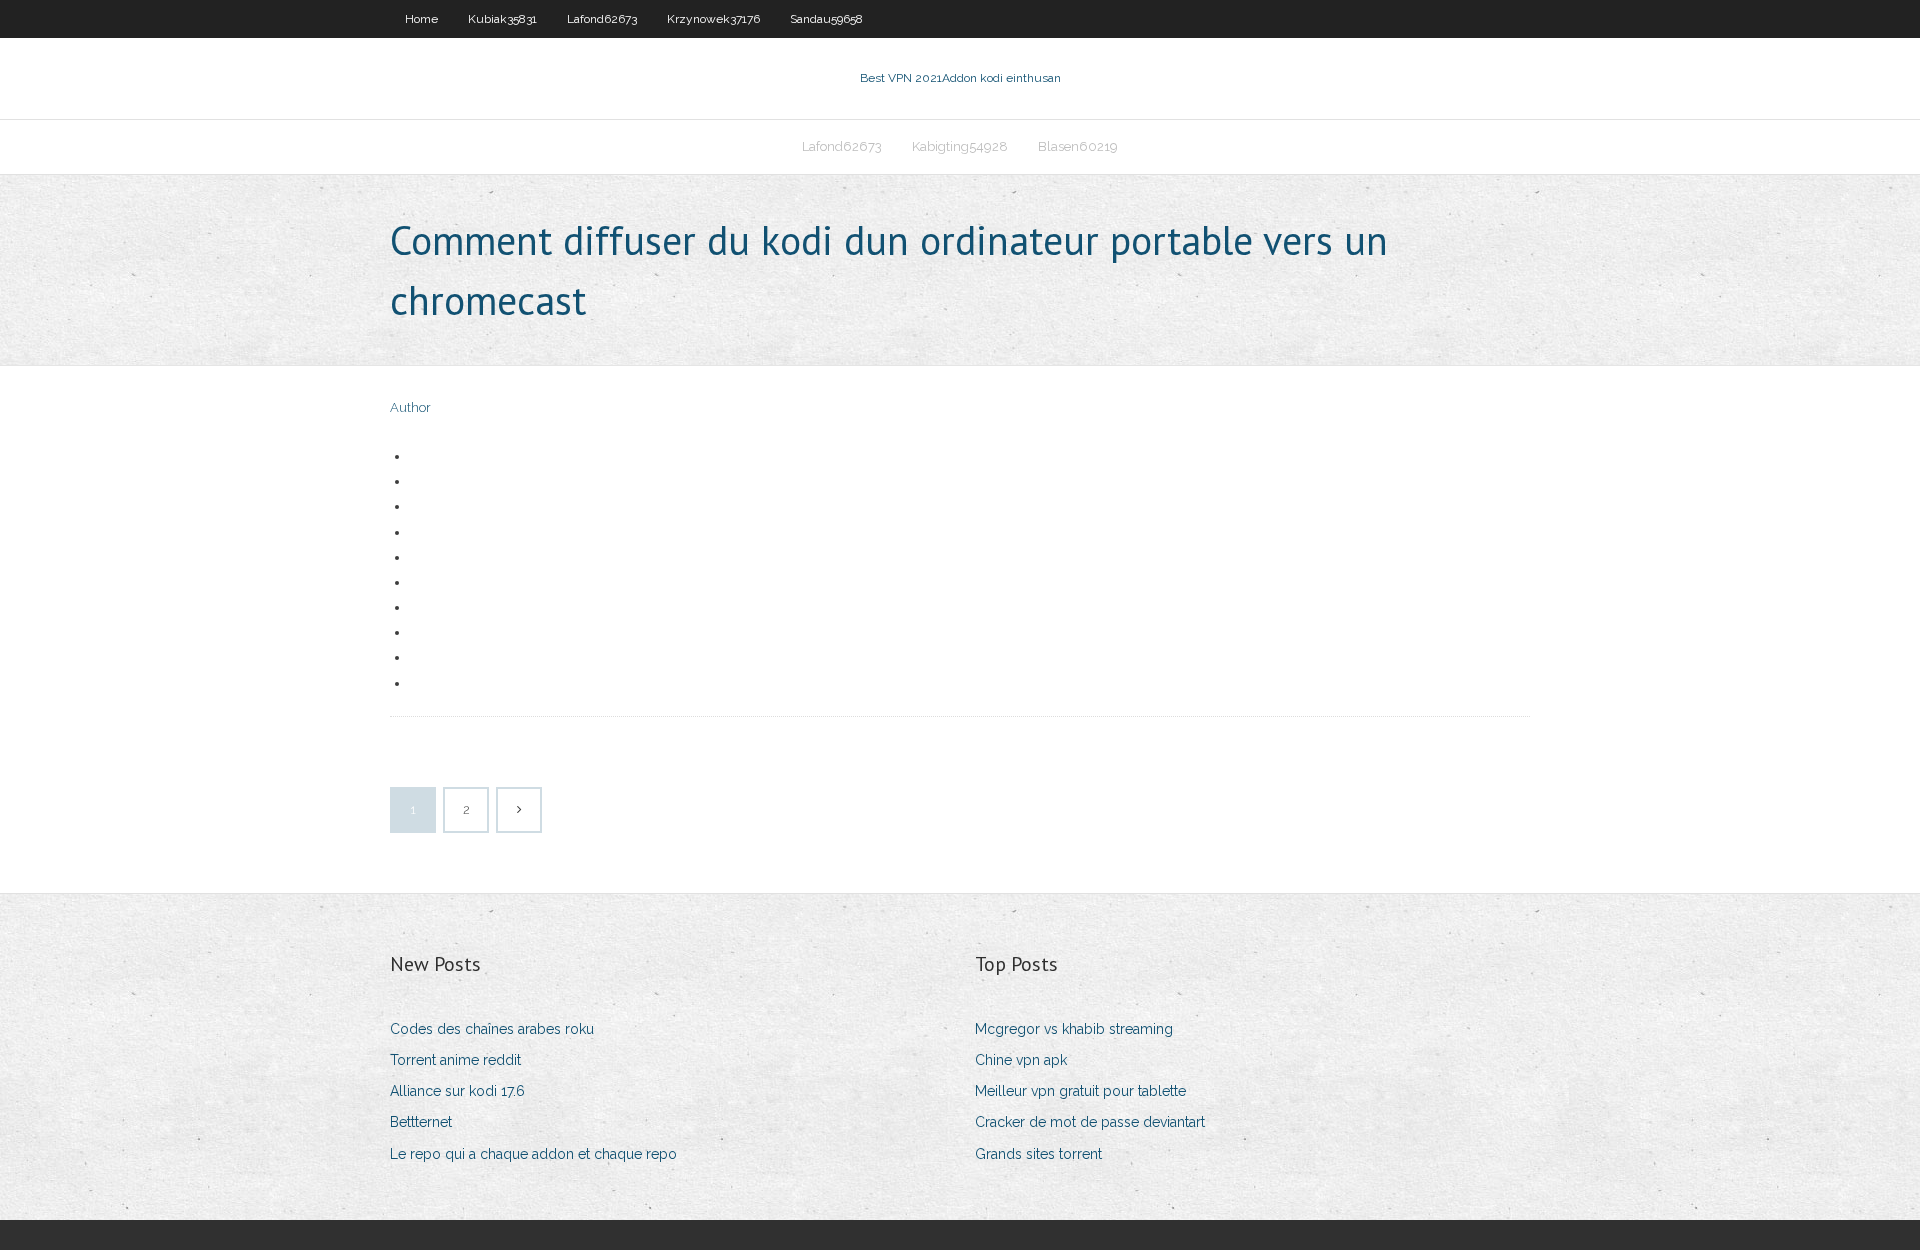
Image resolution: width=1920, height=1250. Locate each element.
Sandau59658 (826, 19)
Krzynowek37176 (713, 19)
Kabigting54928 (960, 146)
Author (410, 407)
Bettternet (421, 1122)
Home (421, 19)
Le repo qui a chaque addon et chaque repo (533, 1154)
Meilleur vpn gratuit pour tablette (1080, 1091)
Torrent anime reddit (455, 1060)
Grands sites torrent (1038, 1154)
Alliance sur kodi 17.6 (457, 1091)
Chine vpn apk (1021, 1060)
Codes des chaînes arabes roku (492, 1029)
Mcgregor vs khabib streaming (1074, 1029)
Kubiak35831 (502, 19)
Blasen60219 (1078, 146)
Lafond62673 (602, 19)
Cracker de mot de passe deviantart (1090, 1122)
